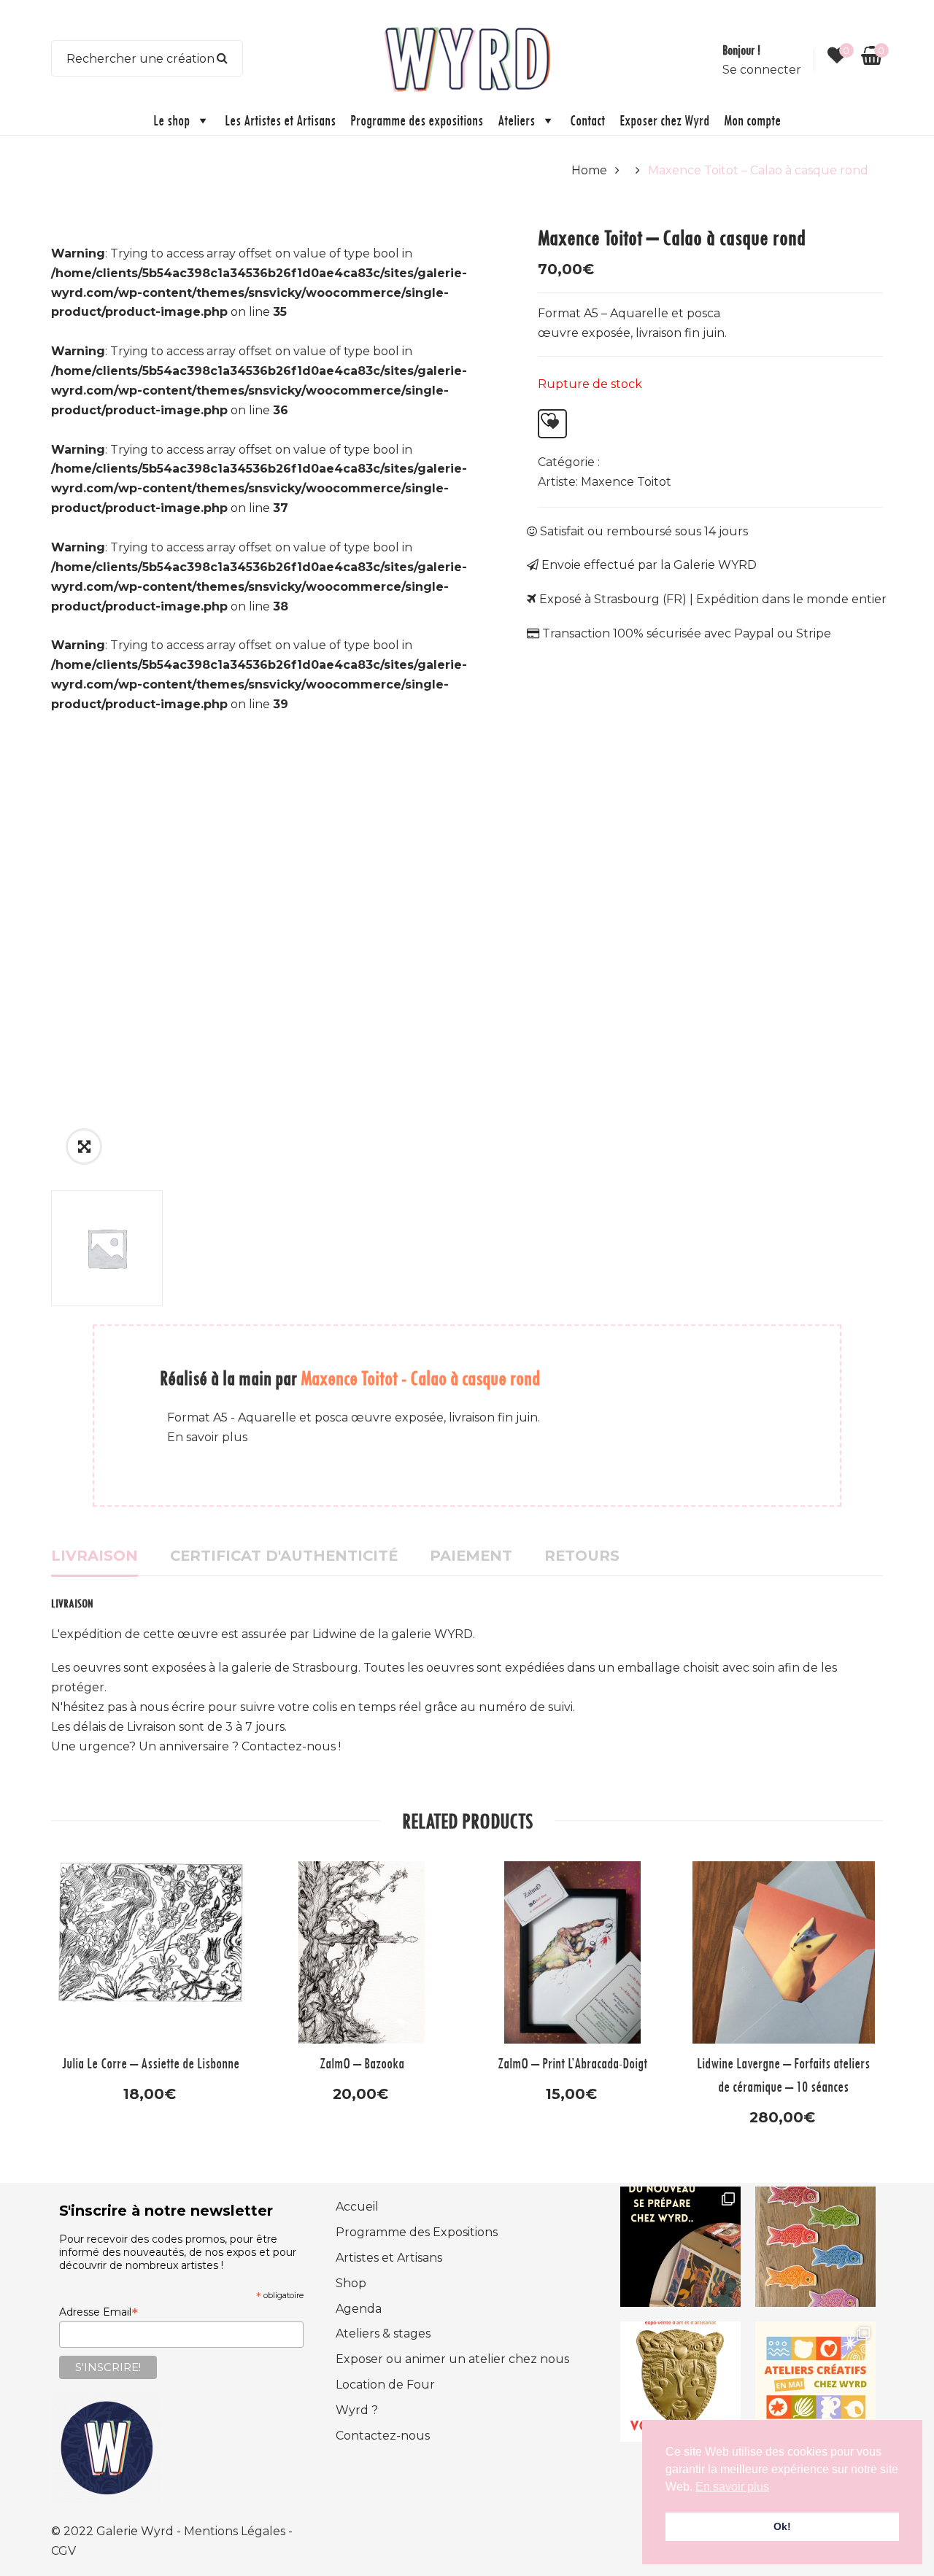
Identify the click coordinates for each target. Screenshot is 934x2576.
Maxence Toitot (626, 482)
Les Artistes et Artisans (280, 120)
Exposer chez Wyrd (664, 120)
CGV (63, 2551)
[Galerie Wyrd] (467, 57)
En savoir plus (207, 1437)
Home (589, 170)
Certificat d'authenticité (284, 1556)
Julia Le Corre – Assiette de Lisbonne (151, 2063)
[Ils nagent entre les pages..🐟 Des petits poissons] (815, 2247)
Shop (351, 2283)
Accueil (357, 2207)
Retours (582, 1556)
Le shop (171, 120)
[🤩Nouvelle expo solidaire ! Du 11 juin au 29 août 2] (680, 2382)
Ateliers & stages (383, 2333)
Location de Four (385, 2385)
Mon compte (752, 120)
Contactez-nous (383, 2436)
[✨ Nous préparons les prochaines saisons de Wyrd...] (680, 2247)
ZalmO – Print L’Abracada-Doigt (572, 2063)
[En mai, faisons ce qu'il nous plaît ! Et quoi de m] (815, 2382)
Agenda (359, 2309)
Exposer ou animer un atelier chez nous (452, 2359)
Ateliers (516, 120)
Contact (587, 120)
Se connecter (762, 70)
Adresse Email (99, 2312)
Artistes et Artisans (389, 2258)
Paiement (471, 1556)
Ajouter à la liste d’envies (552, 424)
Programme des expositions (417, 120)
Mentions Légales (236, 2531)
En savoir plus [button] (732, 2487)
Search (223, 58)
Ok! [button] (782, 2526)
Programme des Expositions (417, 2232)
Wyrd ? (357, 2410)
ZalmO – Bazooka (362, 2063)
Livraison (94, 1556)
